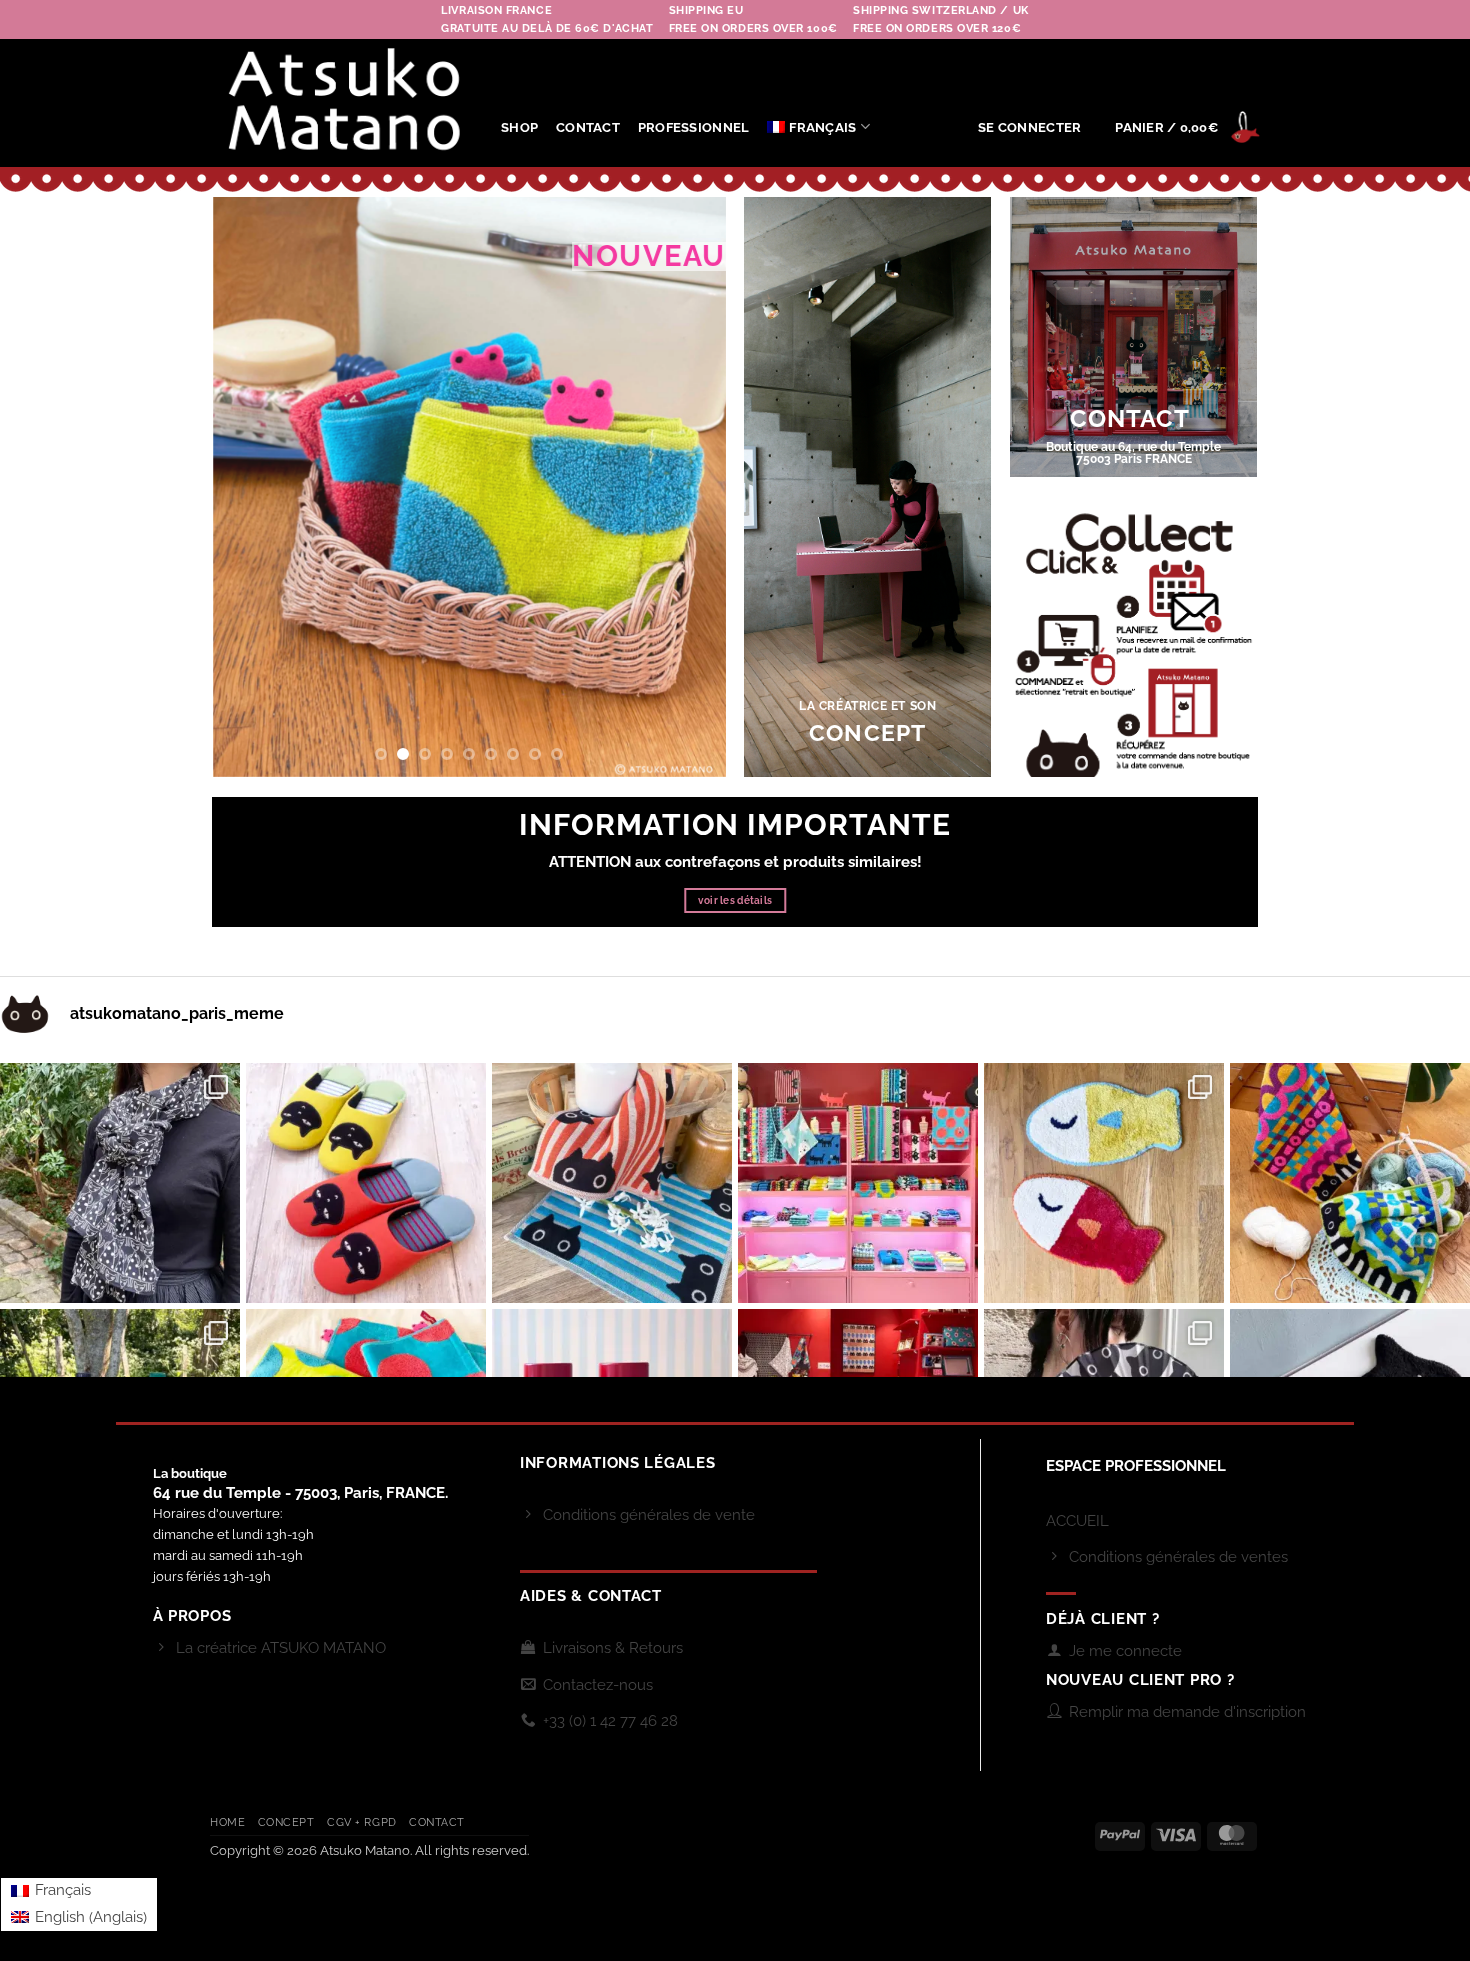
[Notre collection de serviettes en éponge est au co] (858, 1183)
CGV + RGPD (362, 1822)
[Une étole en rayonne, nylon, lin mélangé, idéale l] (120, 1183)
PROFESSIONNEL (693, 127)
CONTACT (588, 127)
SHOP (519, 127)
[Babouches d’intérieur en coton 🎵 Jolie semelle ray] (366, 1183)
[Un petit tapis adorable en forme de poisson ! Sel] (1104, 1183)
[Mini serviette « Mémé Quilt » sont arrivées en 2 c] (1350, 1183)
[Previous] (248, 487)
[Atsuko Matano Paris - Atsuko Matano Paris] (340, 103)
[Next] (690, 487)
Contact (437, 1822)
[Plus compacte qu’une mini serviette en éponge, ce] (612, 1183)
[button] (1029, 127)
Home (227, 1822)
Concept (286, 1822)
